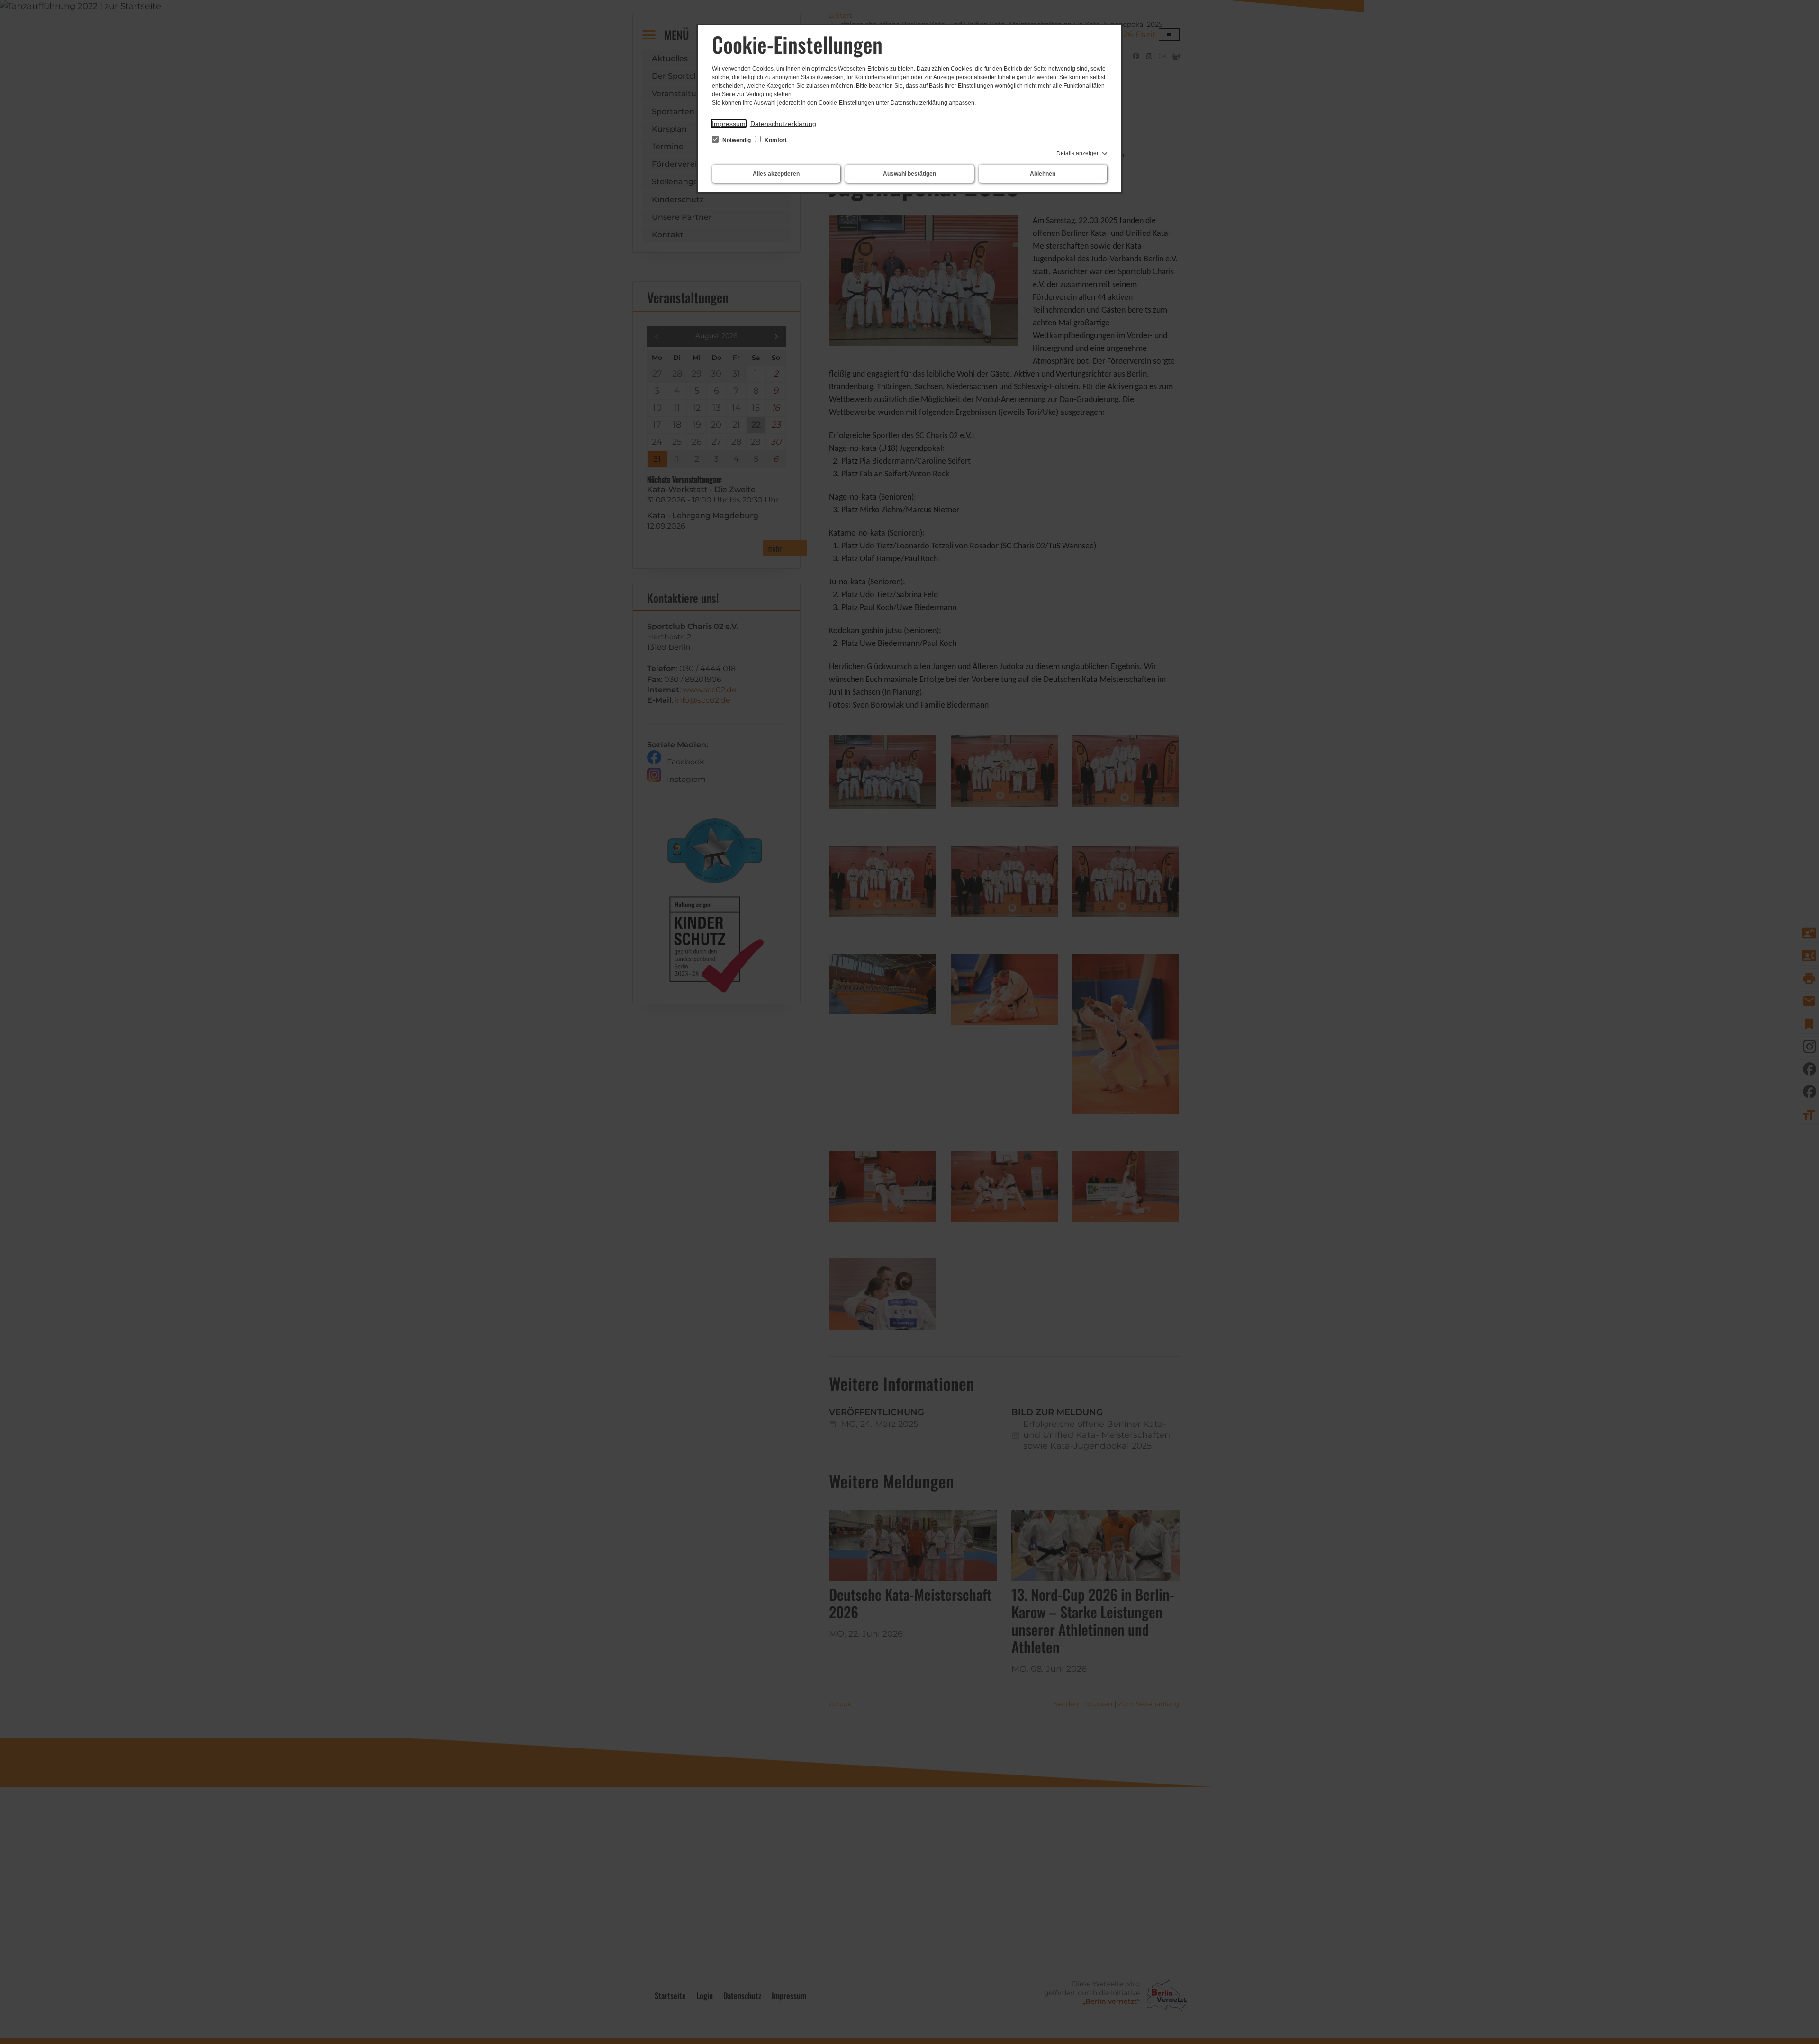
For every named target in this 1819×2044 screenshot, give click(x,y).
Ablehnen (1043, 174)
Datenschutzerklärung (783, 124)
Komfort (775, 140)
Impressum (729, 124)
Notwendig (737, 140)
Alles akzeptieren (776, 174)
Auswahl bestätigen (909, 174)
